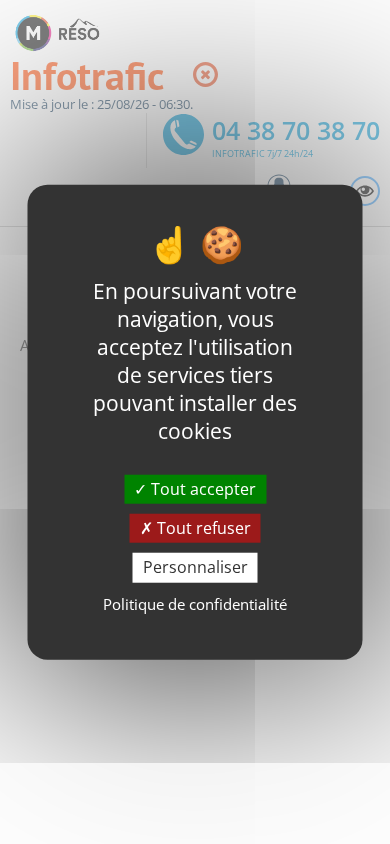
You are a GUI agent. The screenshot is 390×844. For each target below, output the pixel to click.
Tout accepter (201, 489)
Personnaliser (195, 567)
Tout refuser (202, 528)
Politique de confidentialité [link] (195, 603)
